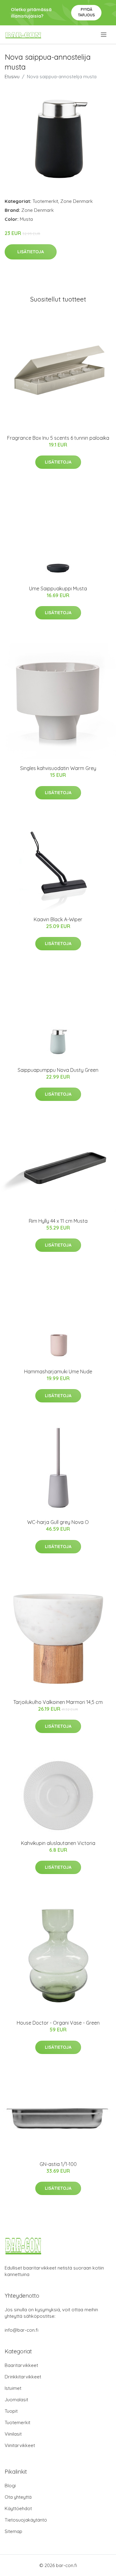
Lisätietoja (31, 252)
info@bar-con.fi (21, 2330)
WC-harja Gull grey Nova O (58, 1522)
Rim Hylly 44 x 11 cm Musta (58, 1221)
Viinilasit (13, 2434)
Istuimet (13, 2388)
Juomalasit (16, 2400)
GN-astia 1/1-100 (58, 2164)
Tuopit (11, 2411)
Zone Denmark (77, 201)
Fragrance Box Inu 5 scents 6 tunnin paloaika (58, 438)
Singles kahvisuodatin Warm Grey (58, 768)
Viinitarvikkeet (20, 2445)
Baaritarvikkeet (21, 2365)
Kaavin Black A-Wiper (58, 919)
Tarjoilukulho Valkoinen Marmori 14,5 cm (58, 1702)
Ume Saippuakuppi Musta (58, 588)
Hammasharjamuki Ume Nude (58, 1371)
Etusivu (12, 77)
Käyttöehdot (18, 2508)
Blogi (10, 2486)
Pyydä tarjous (86, 12)
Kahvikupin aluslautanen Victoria (58, 1843)
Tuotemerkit (45, 201)
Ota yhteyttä (18, 2497)
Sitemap (13, 2531)
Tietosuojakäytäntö (26, 2520)
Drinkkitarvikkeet (23, 2377)
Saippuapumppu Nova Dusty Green (58, 1070)
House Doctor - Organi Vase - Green (58, 2023)
